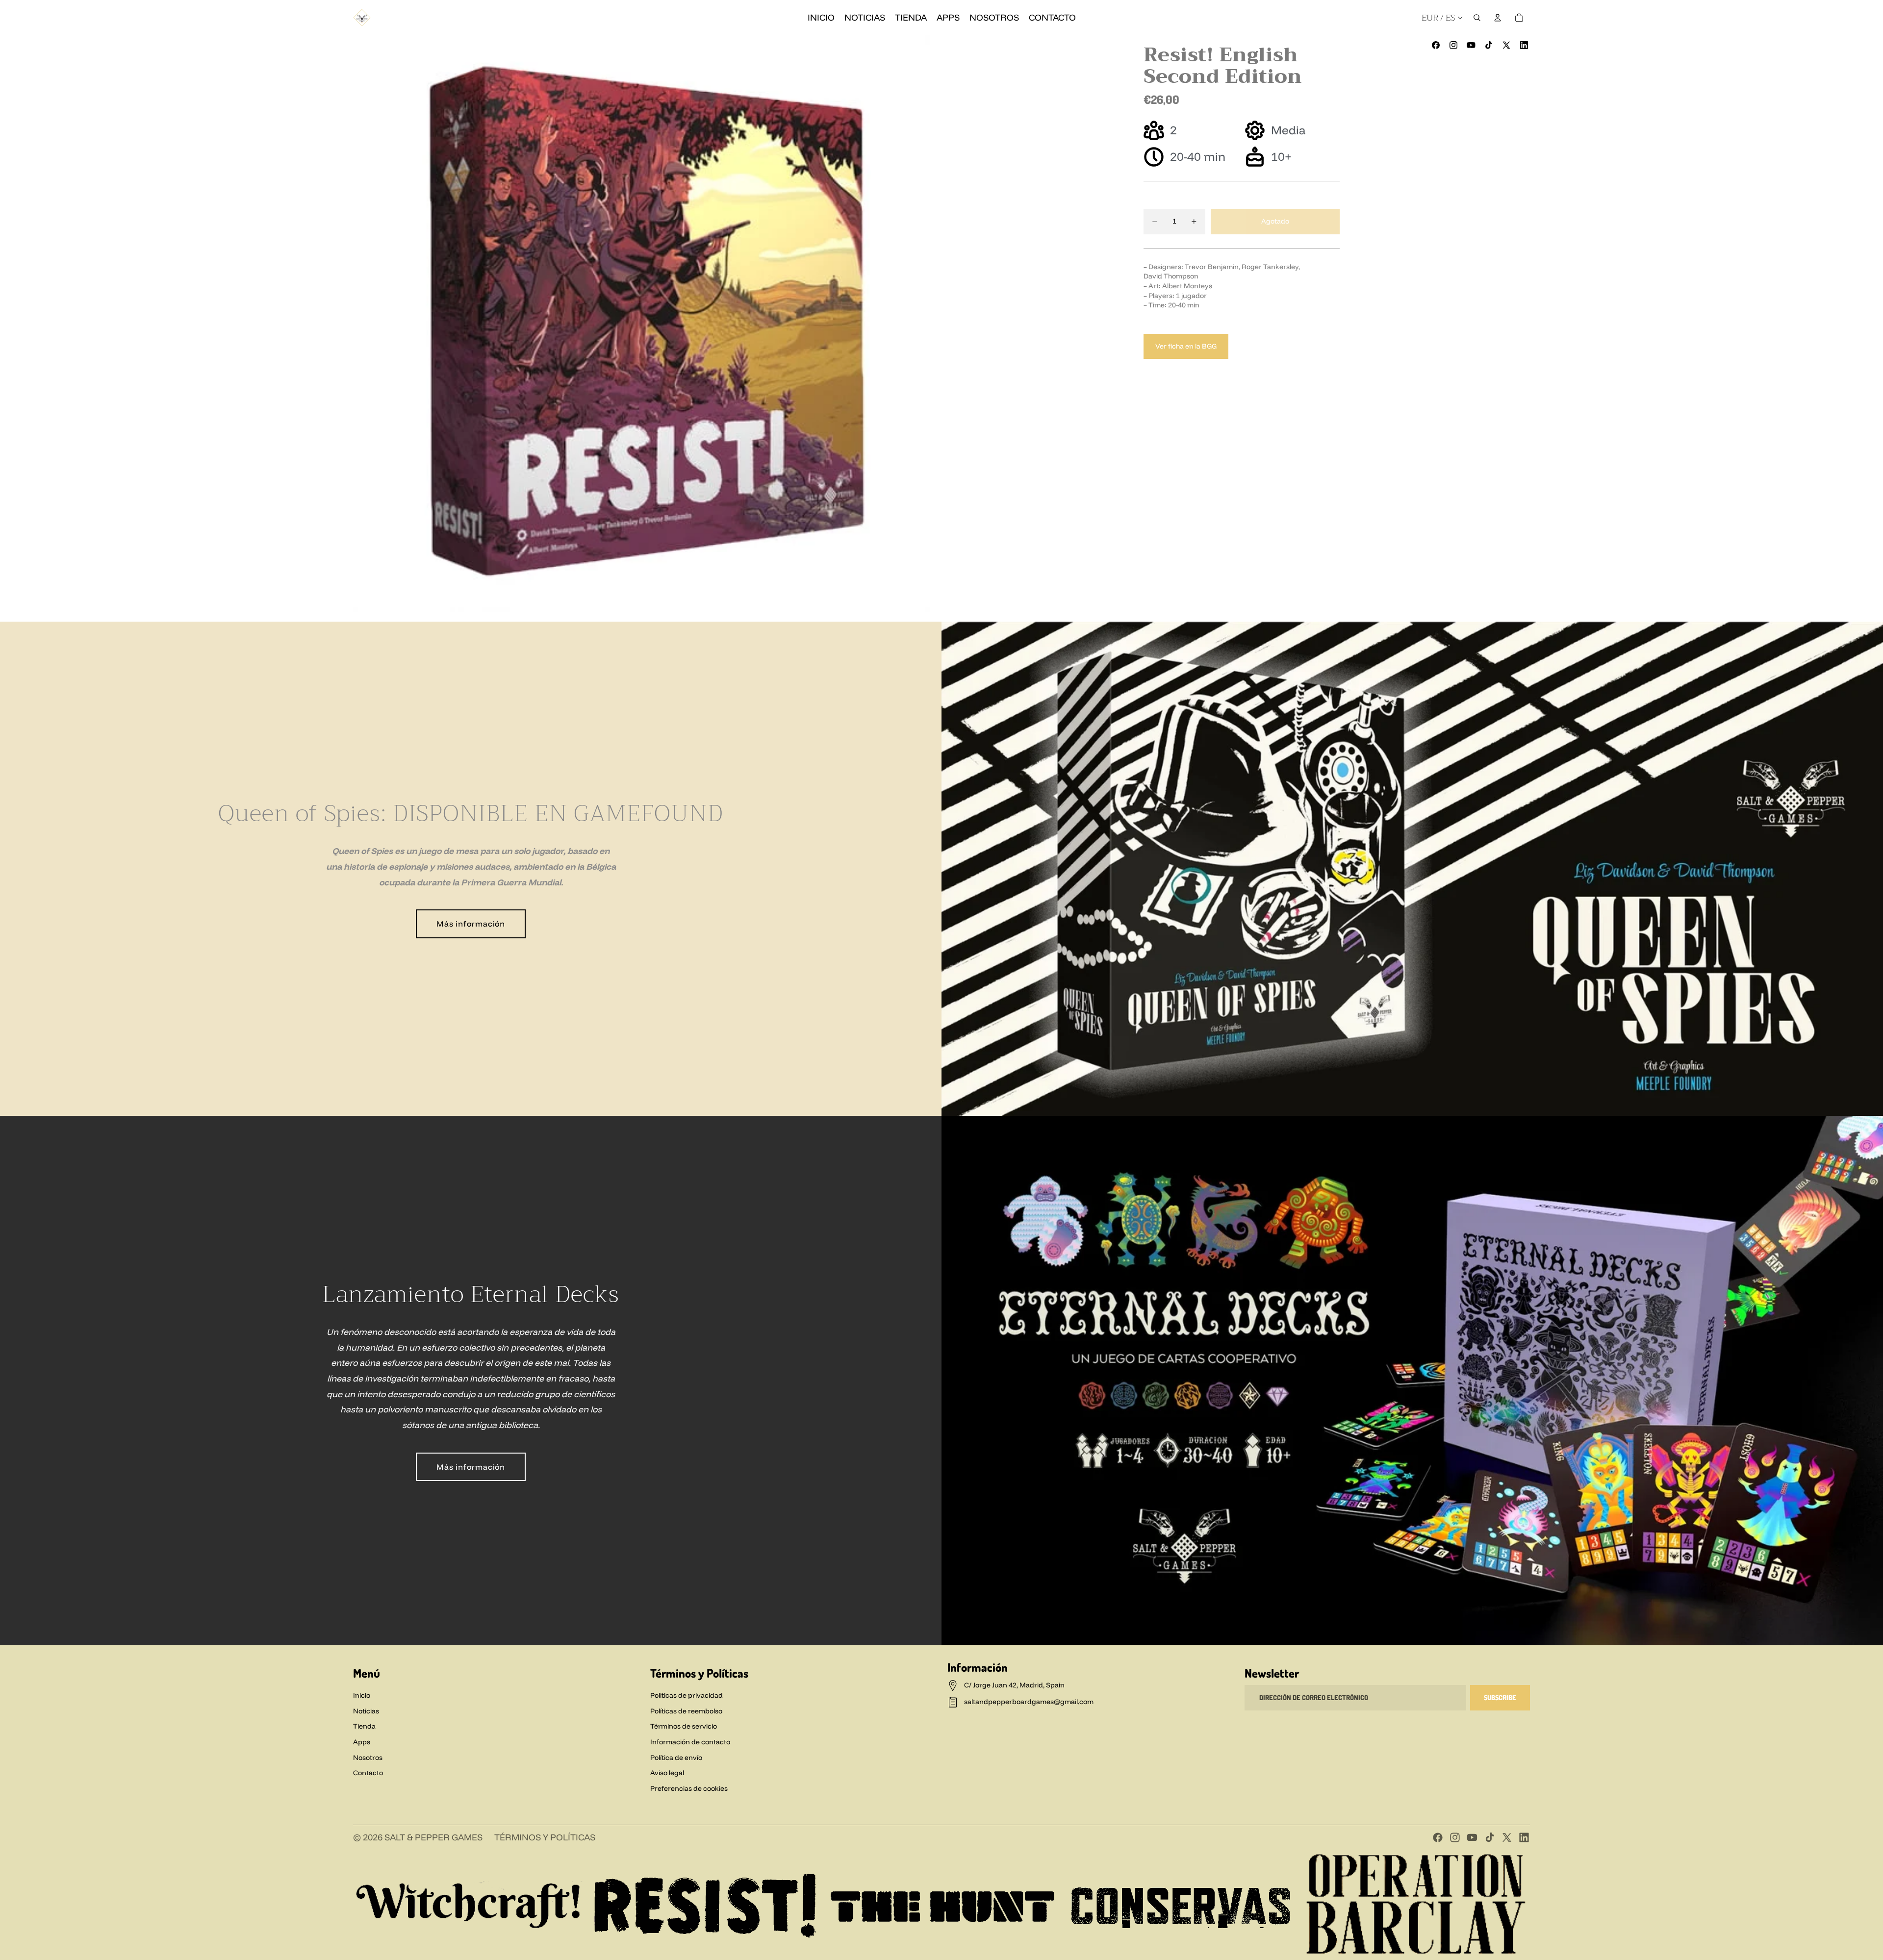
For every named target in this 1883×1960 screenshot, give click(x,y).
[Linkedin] (1524, 45)
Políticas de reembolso (686, 1711)
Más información (471, 924)
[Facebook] (1436, 45)
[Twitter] (1507, 1837)
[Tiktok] (1490, 1837)
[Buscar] (1477, 18)
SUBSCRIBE (1500, 1697)
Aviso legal (667, 1773)
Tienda (364, 1726)
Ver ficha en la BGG (1186, 346)
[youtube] (1471, 45)
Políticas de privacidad (687, 1695)
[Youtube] (1472, 1837)
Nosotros (368, 1758)
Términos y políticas (545, 1837)
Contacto (368, 1773)
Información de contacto (690, 1742)
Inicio (362, 1695)
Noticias (366, 1711)
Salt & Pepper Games (433, 1837)
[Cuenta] (1498, 18)
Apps (362, 1742)
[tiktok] (1489, 45)
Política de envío (676, 1758)
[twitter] (1506, 45)
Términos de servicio (684, 1726)
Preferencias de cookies (689, 1788)
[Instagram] (1453, 45)
